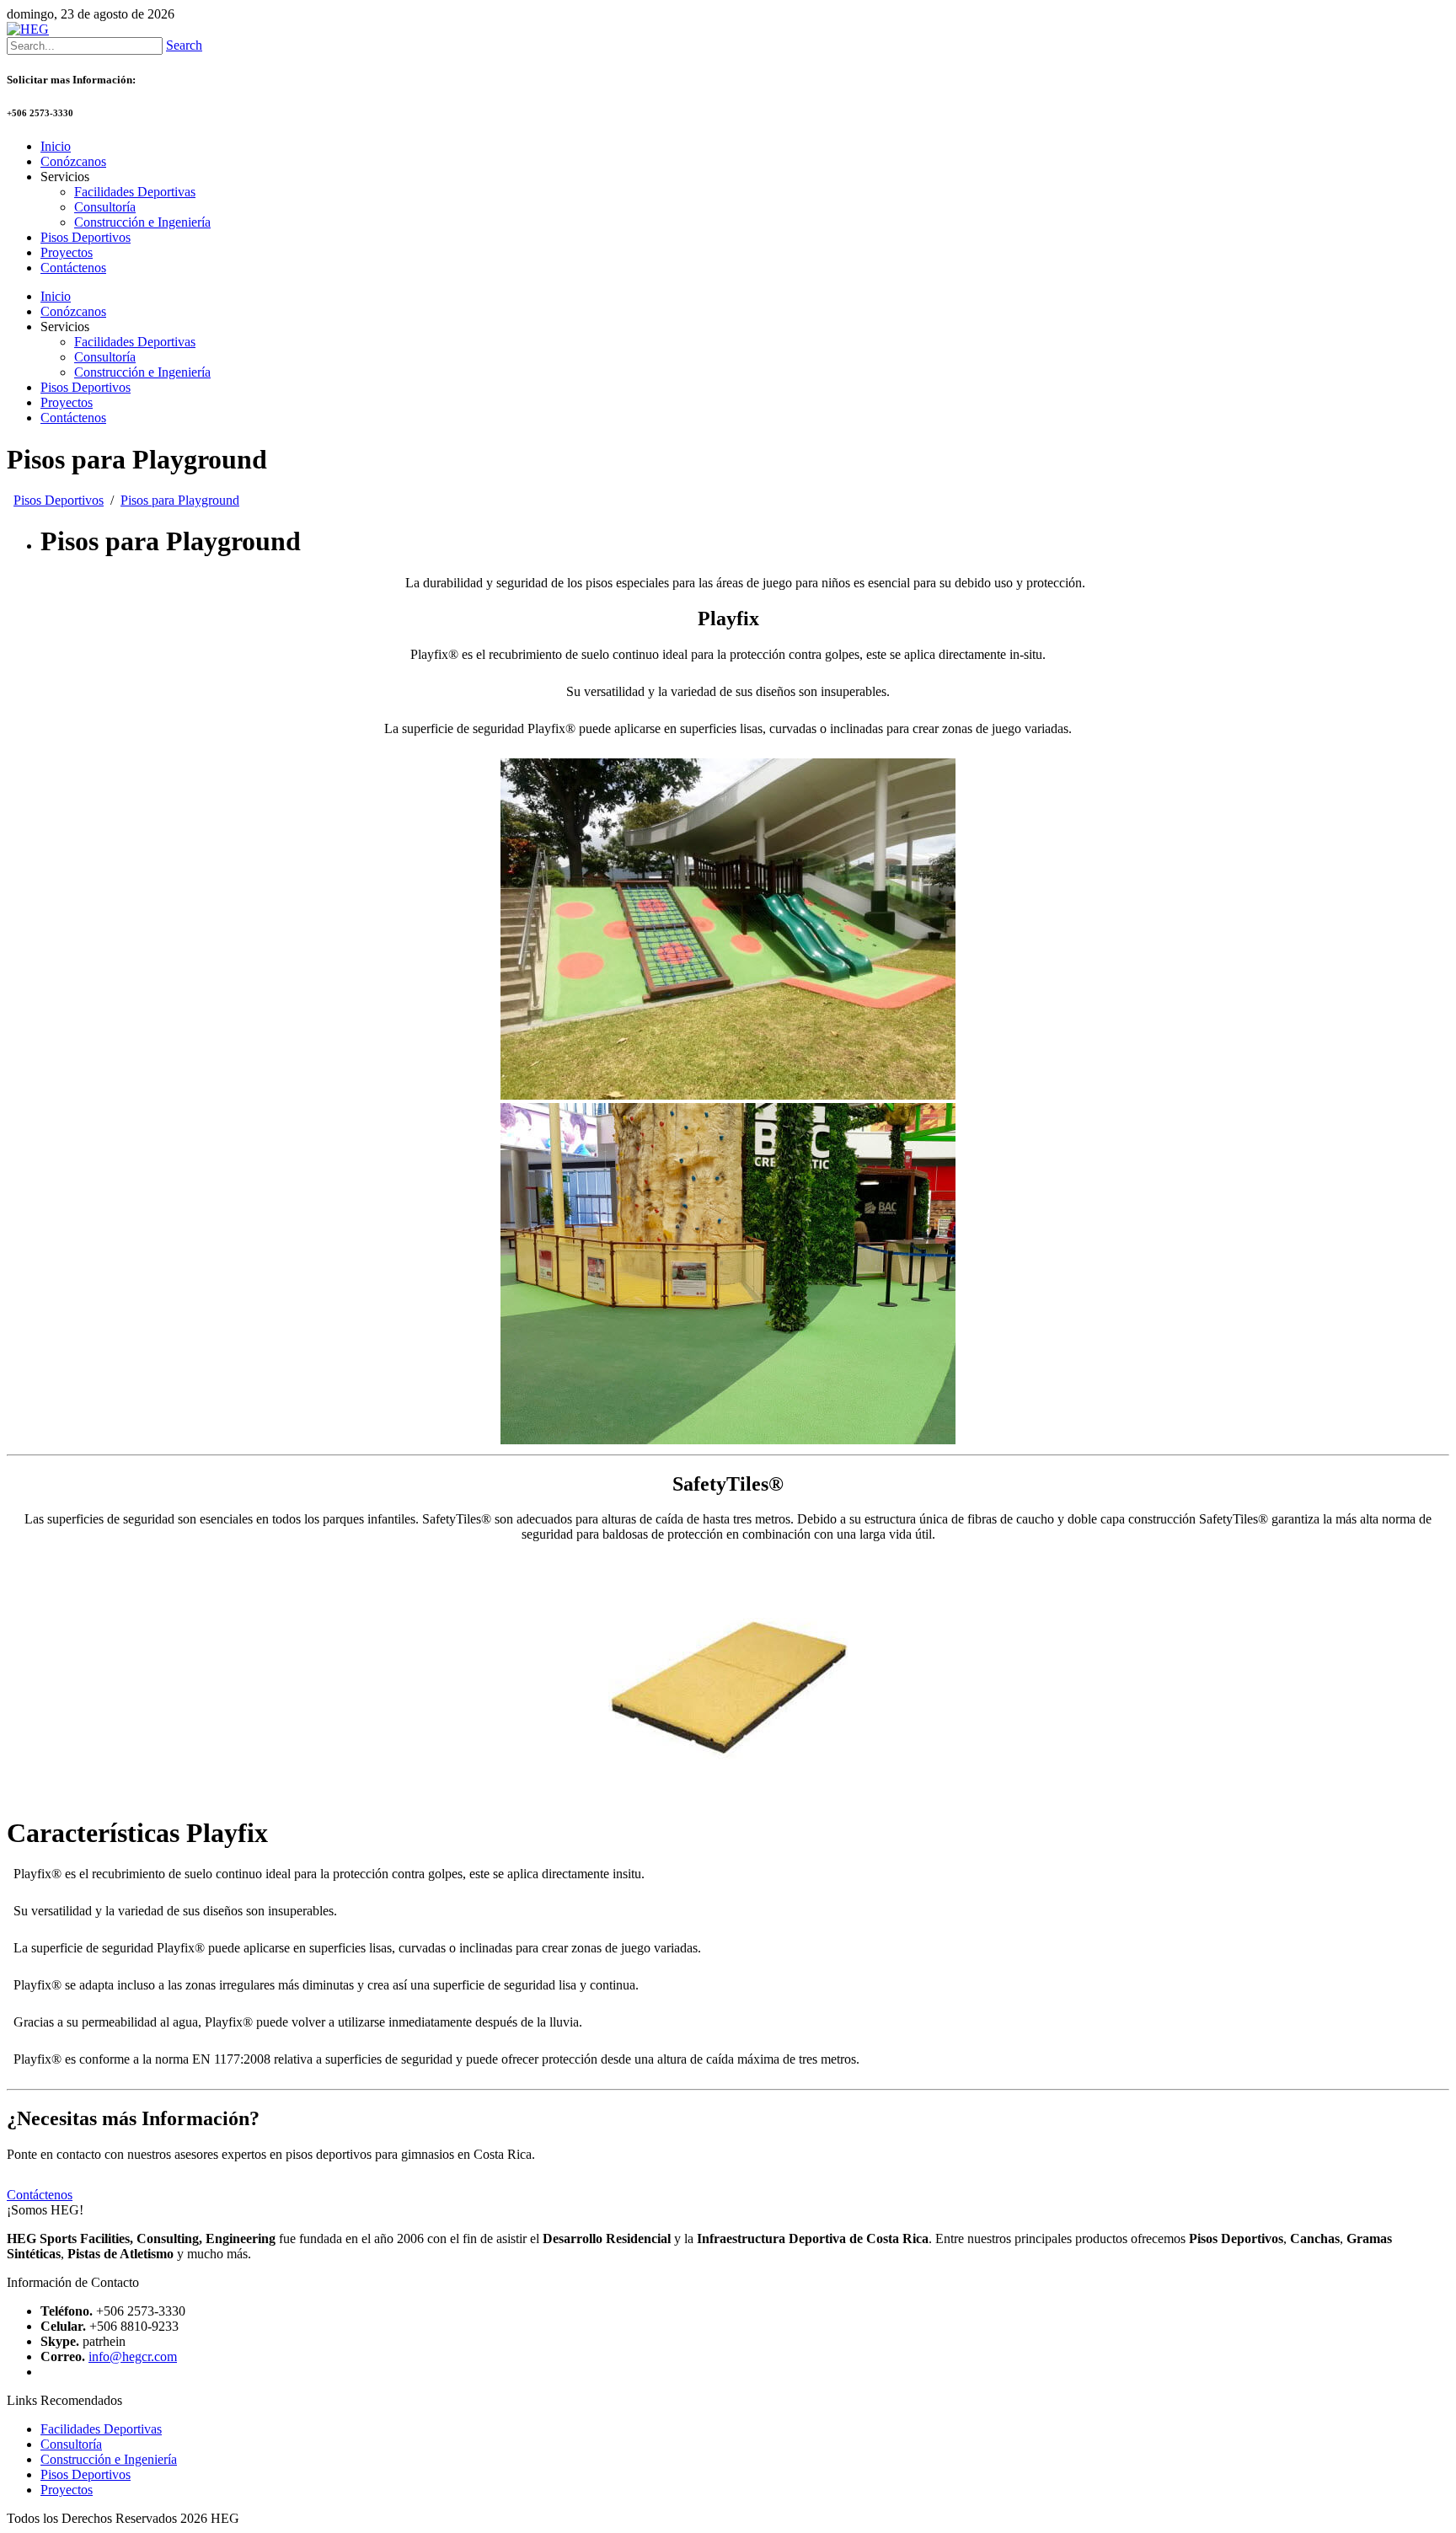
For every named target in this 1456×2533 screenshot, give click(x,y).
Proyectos (67, 402)
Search (184, 45)
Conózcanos (73, 311)
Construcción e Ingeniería (142, 372)
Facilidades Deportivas (135, 342)
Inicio (56, 296)
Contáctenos (73, 418)
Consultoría (105, 357)
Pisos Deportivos (86, 387)
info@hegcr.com (133, 2356)
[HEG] (28, 29)
